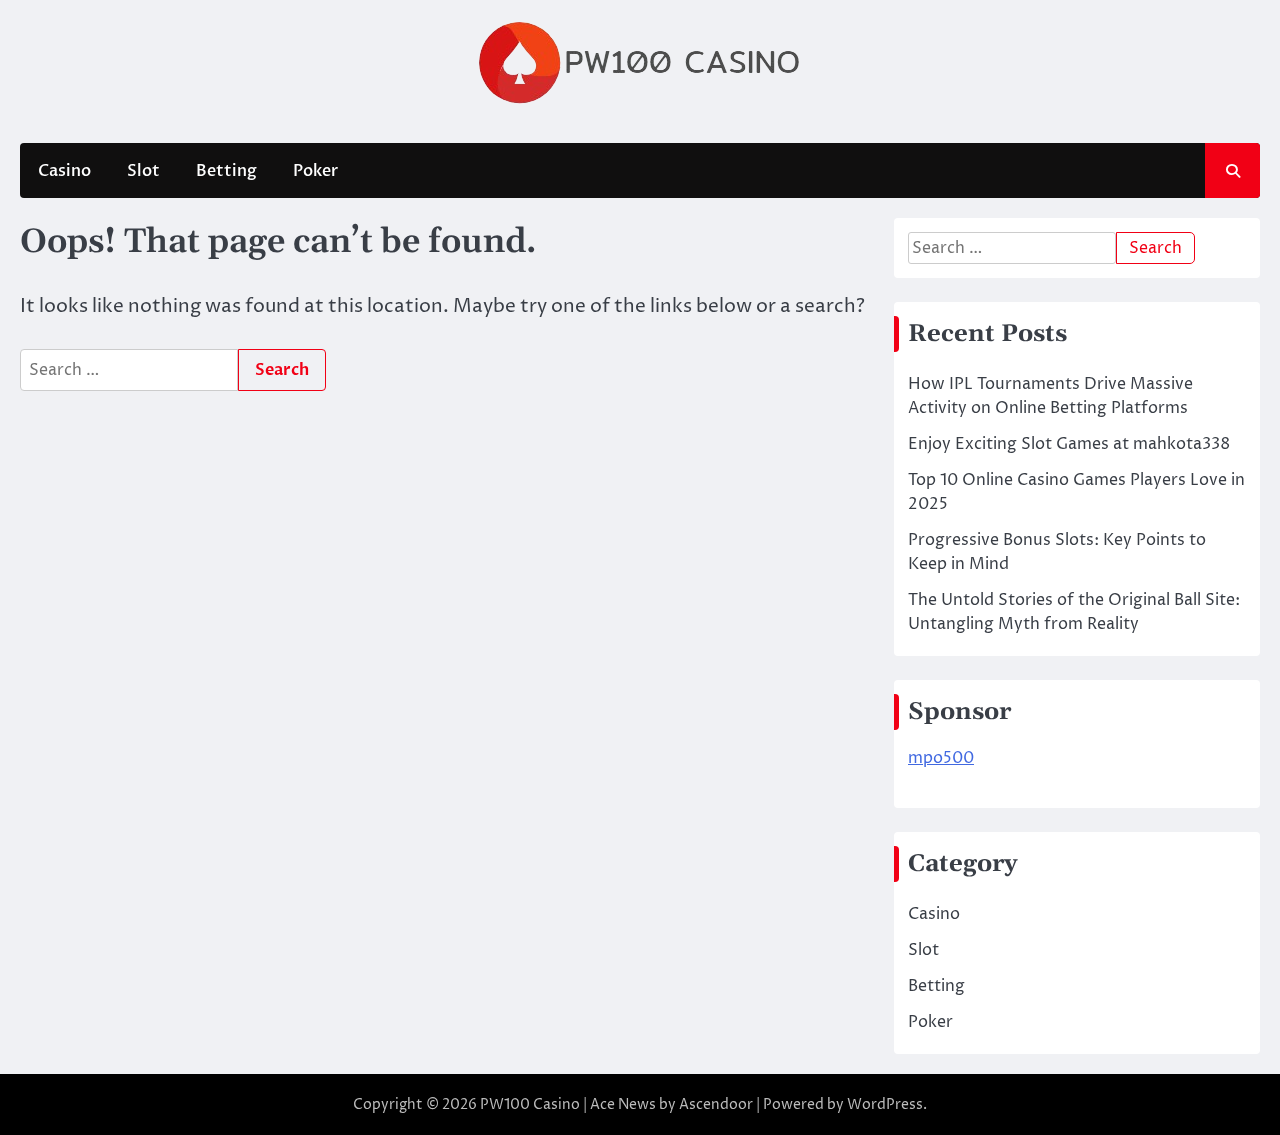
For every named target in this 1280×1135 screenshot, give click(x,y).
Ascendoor (716, 1104)
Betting (226, 171)
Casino (64, 171)
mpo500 (941, 758)
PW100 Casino (530, 1104)
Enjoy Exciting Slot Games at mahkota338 (1069, 444)
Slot (143, 171)
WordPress (885, 1104)
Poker (315, 171)
